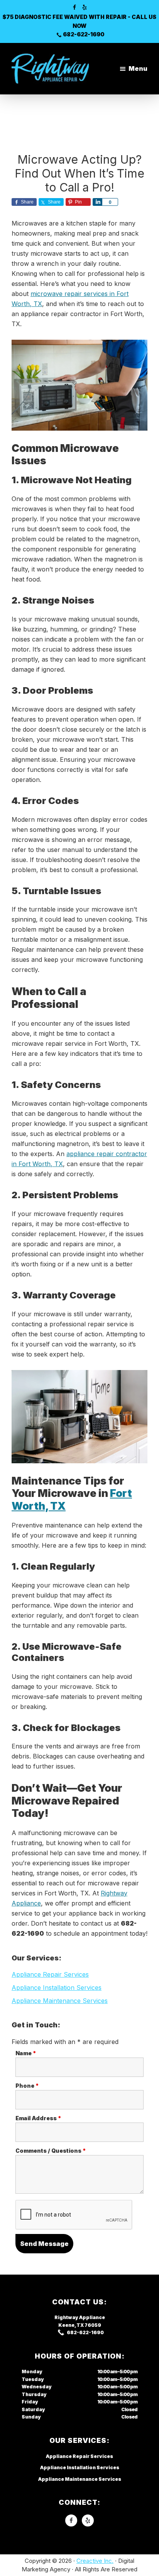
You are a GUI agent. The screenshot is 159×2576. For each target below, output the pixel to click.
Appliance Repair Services (50, 1974)
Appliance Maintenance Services (60, 2001)
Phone (27, 2086)
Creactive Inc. (95, 2561)
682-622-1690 (84, 34)
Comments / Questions (51, 2151)
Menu (138, 68)
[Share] (97, 202)
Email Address (38, 2118)
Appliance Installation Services (57, 1988)
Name (26, 2053)
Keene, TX (71, 2325)
